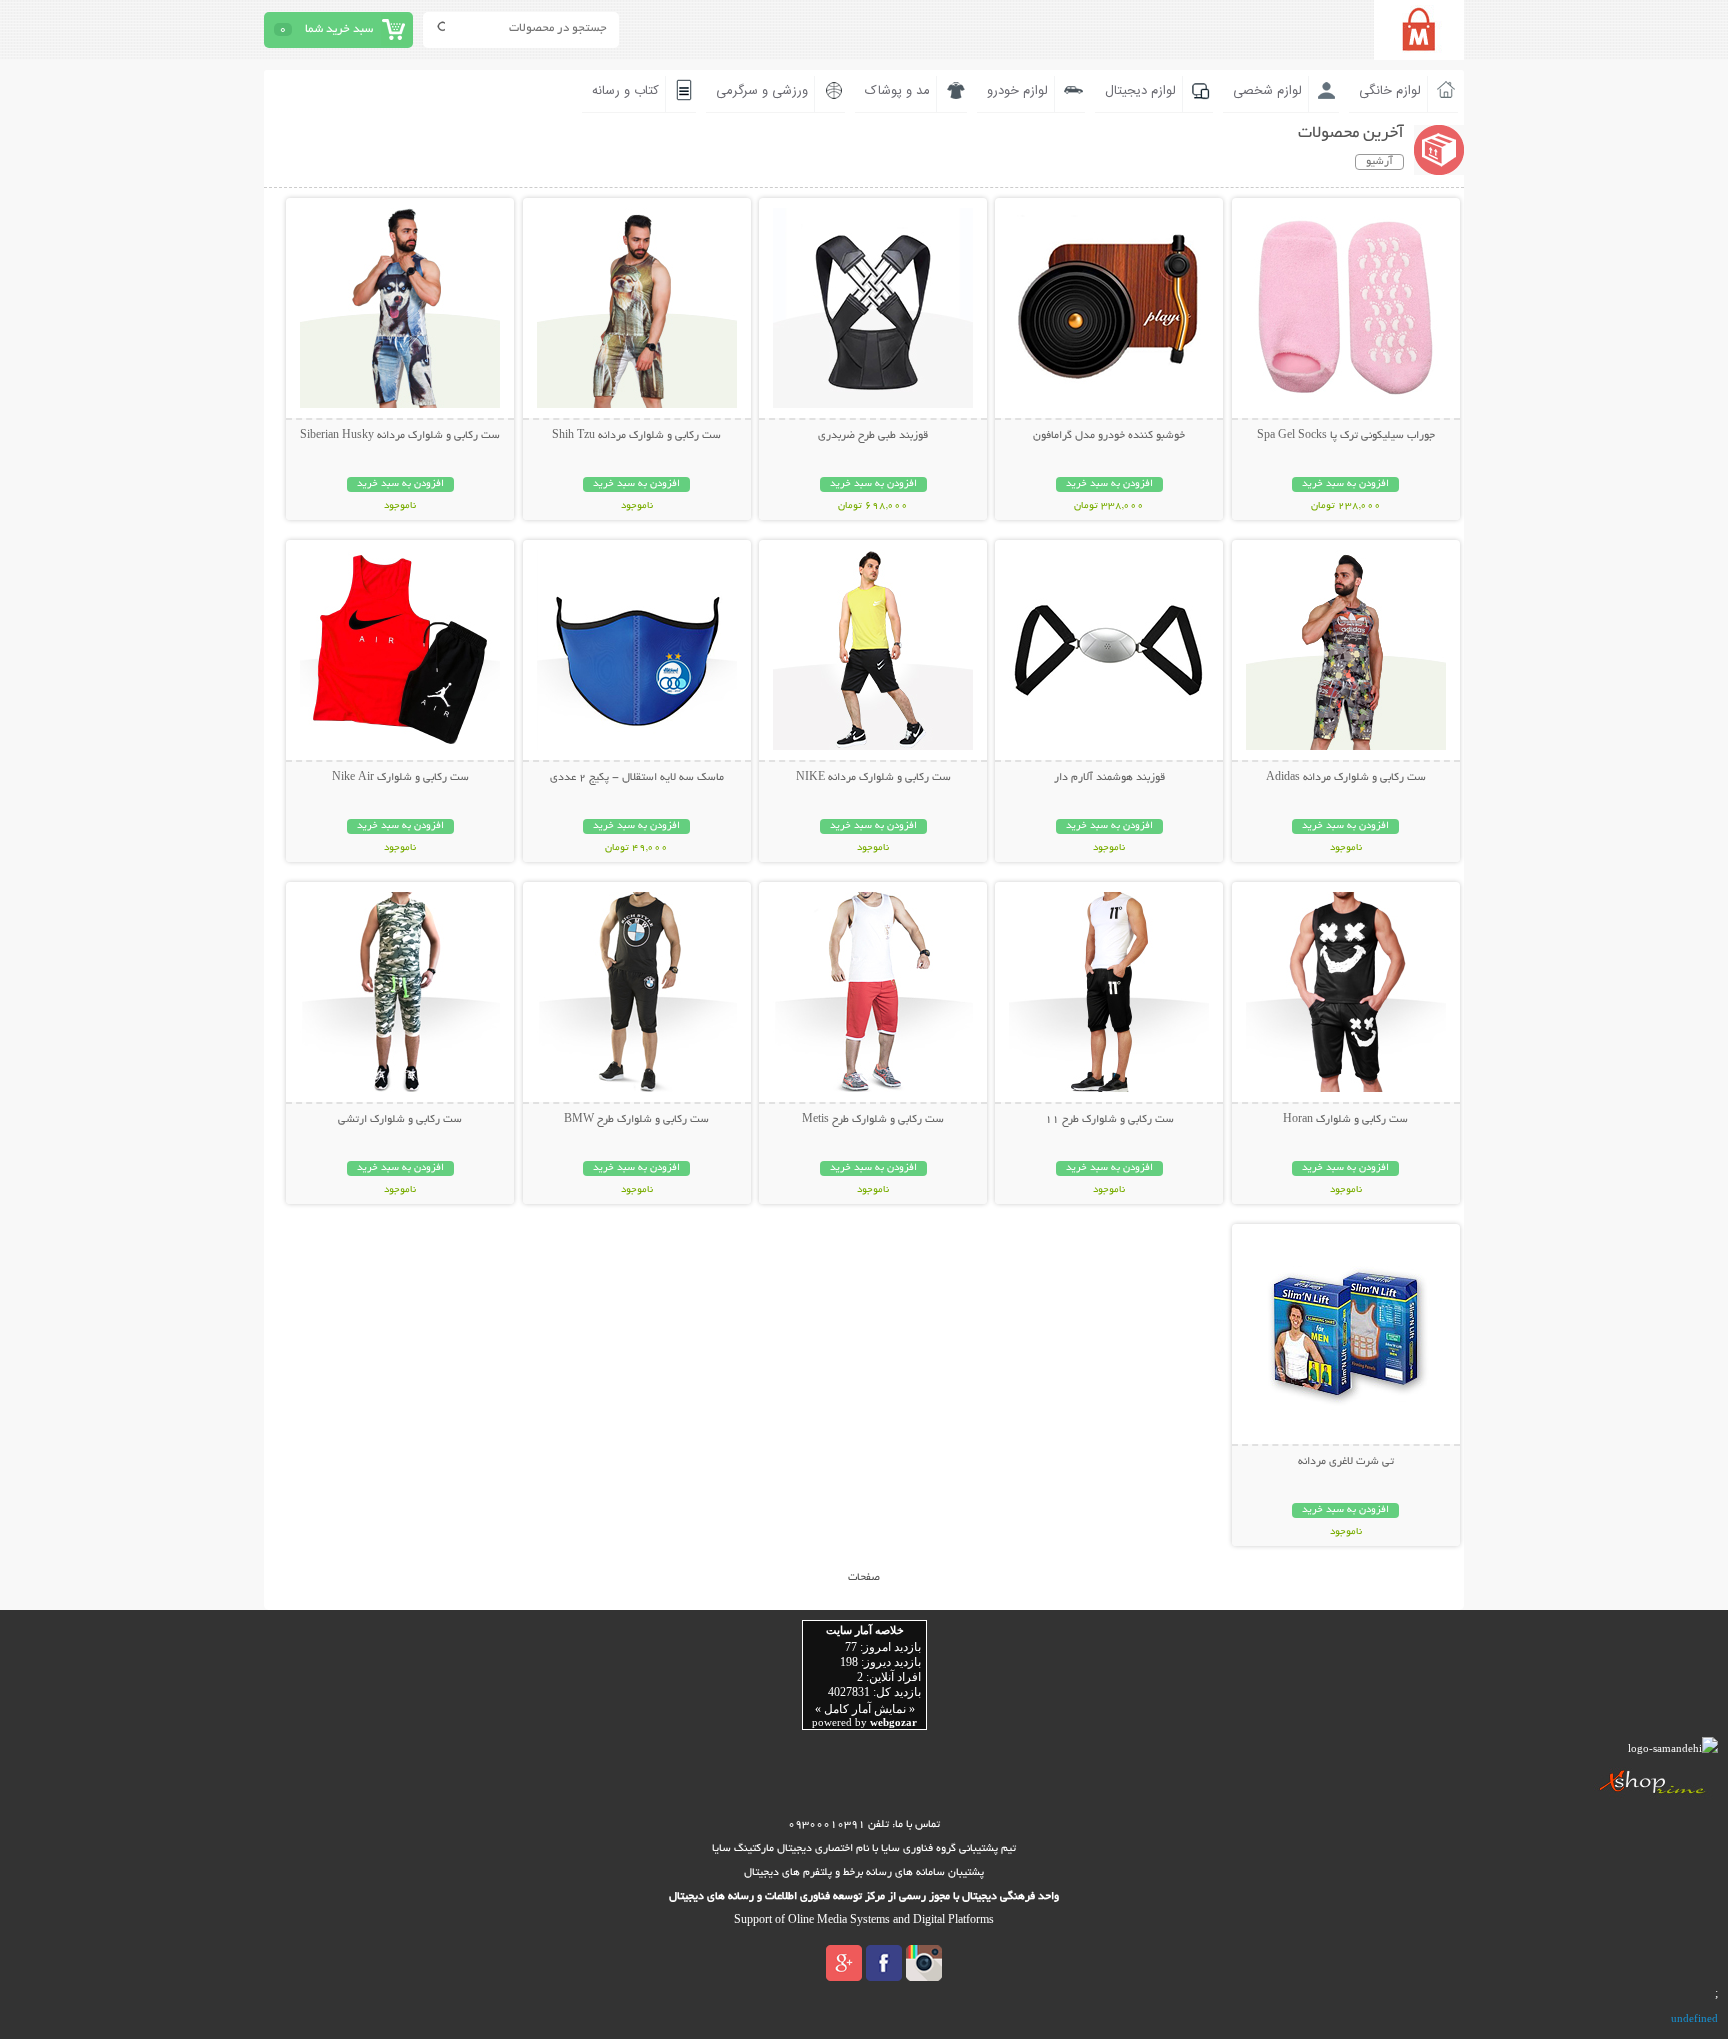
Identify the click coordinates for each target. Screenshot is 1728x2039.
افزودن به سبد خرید (1345, 484)
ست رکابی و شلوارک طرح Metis (873, 1120)
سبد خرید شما (339, 29)
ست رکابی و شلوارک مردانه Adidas (1346, 778)
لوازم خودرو (1017, 91)
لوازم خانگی (1390, 91)
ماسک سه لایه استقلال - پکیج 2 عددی (637, 778)
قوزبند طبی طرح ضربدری (873, 436)
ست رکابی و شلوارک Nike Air (400, 778)
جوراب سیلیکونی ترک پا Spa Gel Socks (1346, 436)
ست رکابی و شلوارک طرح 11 (1109, 1120)
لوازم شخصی (1267, 91)
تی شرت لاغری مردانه (1346, 1462)
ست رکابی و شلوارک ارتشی (400, 1120)
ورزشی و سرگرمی (762, 91)
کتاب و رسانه (625, 91)
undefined (1694, 2018)
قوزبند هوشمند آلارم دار (1109, 778)
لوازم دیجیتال (1140, 91)
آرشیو (1379, 162)
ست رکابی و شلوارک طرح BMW (636, 1120)
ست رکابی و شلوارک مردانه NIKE (873, 778)
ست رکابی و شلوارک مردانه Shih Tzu (636, 436)
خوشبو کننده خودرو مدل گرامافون (1109, 436)
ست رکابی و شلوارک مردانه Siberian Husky (400, 436)
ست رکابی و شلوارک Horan (1345, 1120)
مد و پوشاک (897, 91)
